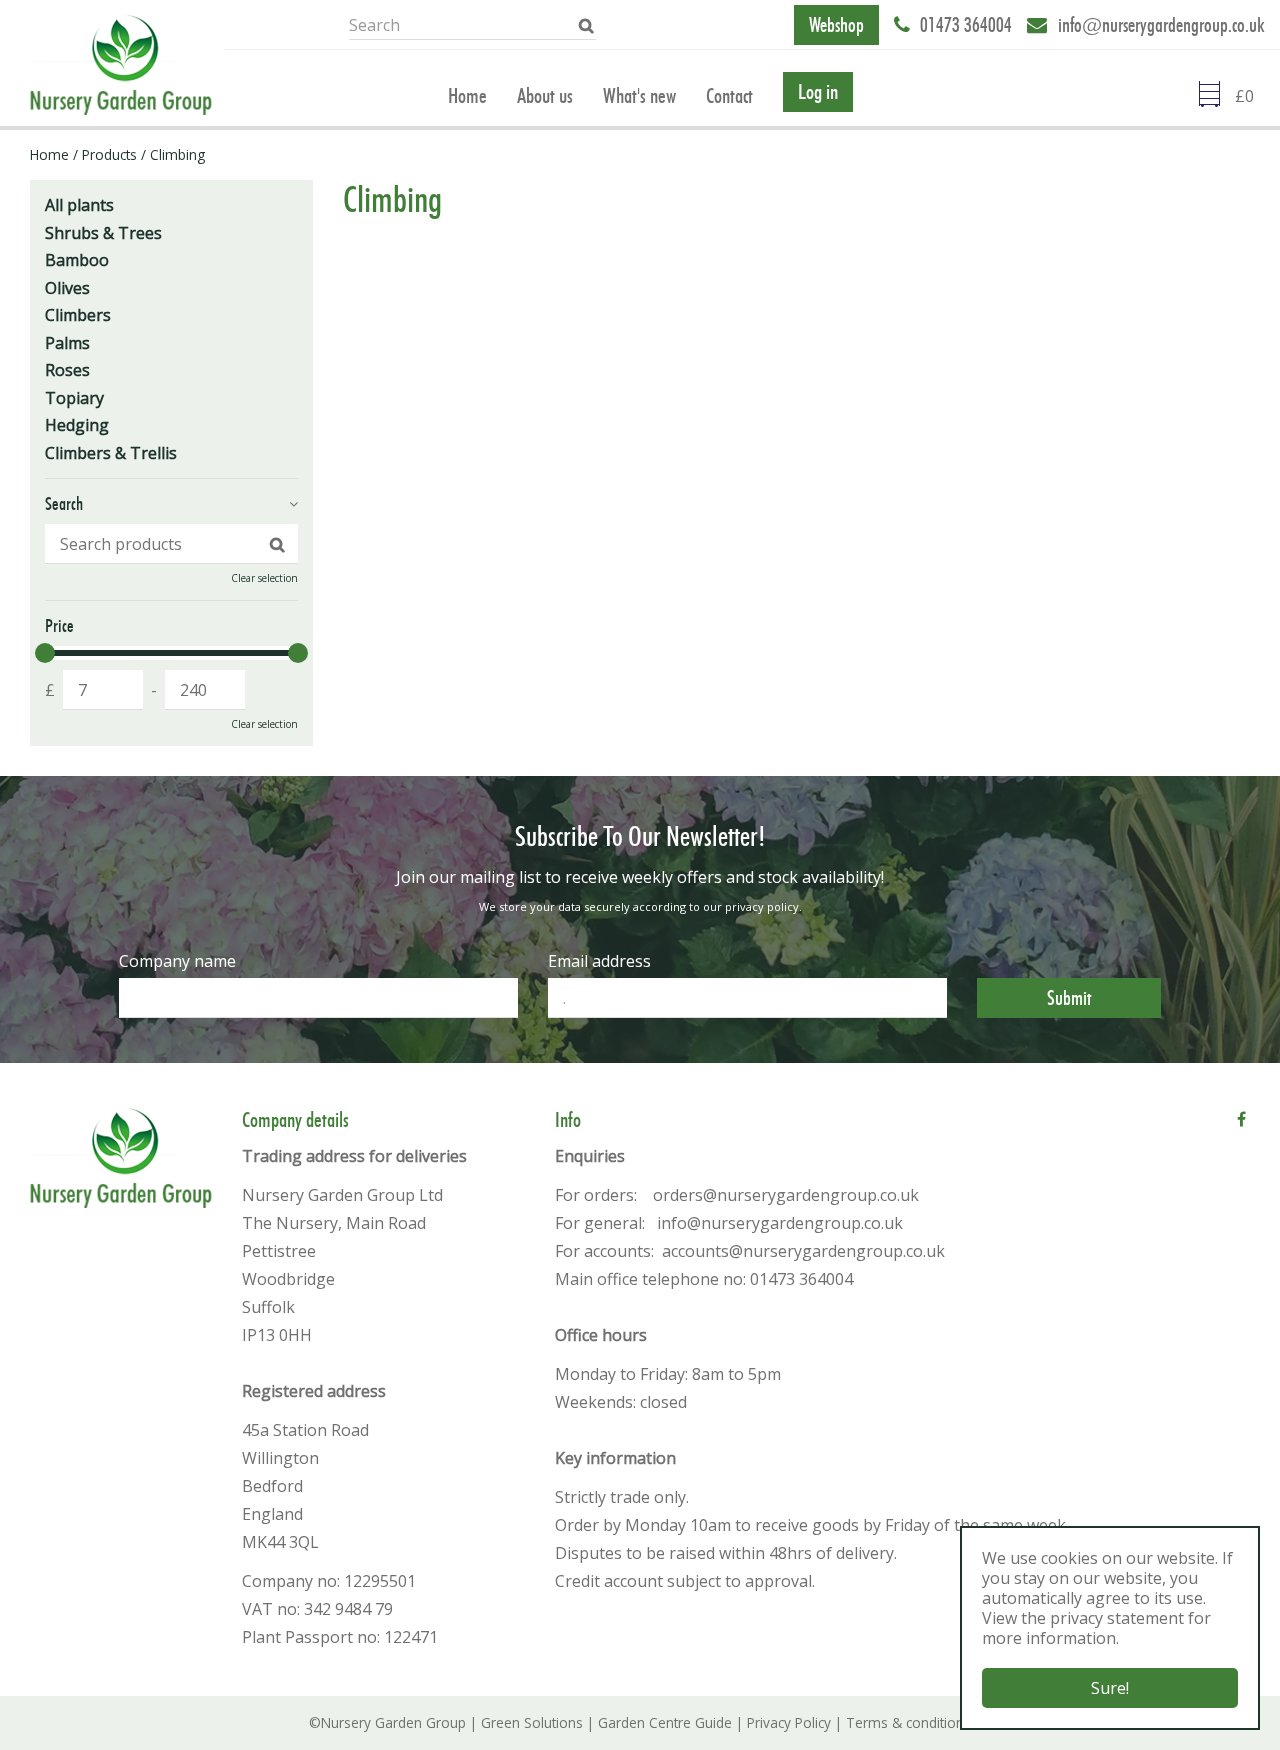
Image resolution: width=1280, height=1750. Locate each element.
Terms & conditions (908, 1722)
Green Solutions (532, 1722)
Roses (67, 370)
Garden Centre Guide (665, 1722)
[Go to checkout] (1250, 96)
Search (64, 504)
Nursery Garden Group (393, 1722)
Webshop (836, 25)
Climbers (78, 315)
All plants (79, 205)
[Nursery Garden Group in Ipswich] (121, 65)
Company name (177, 961)
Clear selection (264, 578)
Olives (67, 288)
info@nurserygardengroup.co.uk (1161, 25)
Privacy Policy (789, 1722)
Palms (67, 343)
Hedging (77, 425)
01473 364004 (966, 25)
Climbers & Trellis (111, 453)
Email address (599, 961)
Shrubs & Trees (103, 233)
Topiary (74, 398)
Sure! (1110, 1688)
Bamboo (77, 260)
